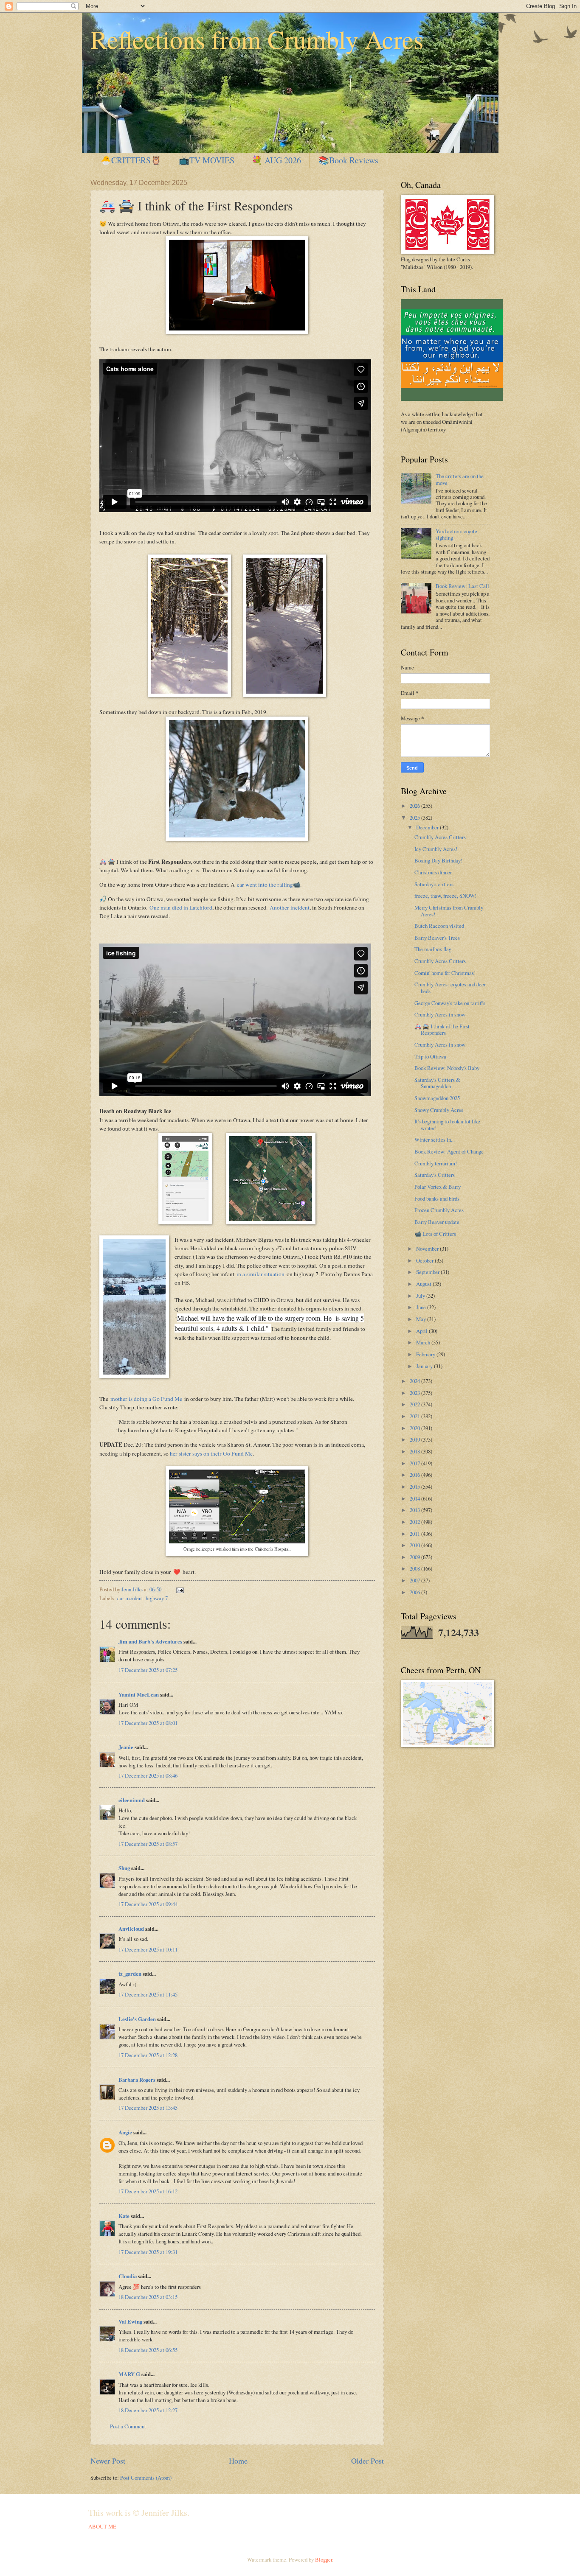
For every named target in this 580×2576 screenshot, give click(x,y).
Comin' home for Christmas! (445, 973)
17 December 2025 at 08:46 (148, 1775)
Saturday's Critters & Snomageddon (437, 1083)
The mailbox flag (433, 949)
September (428, 1272)
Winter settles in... (435, 1140)
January (425, 1366)
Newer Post (108, 2461)
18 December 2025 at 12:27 (148, 2410)
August (424, 1284)
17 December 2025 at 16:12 (148, 2191)
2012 (415, 1522)
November (428, 1249)
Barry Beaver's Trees (437, 938)
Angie (125, 2132)
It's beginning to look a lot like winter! (447, 1124)
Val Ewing (130, 2321)
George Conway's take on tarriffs (450, 1003)
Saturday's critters (434, 884)
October (425, 1260)
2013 (415, 1510)
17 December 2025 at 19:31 (148, 2252)
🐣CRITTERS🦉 (131, 160)
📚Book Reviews (348, 160)
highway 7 (157, 1598)
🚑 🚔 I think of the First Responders (442, 1029)
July (421, 1296)
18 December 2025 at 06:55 (148, 2350)
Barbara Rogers (137, 2080)
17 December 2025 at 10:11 (148, 1949)
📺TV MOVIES (207, 160)
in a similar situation (260, 1274)
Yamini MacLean (139, 1694)
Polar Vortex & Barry (438, 1187)
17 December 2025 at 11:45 (148, 1994)
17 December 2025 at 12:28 (148, 2055)
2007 (415, 1580)
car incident (130, 1598)
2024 (415, 1381)
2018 (415, 1451)
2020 (415, 1428)
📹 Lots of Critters (435, 1234)
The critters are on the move (460, 479)
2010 (415, 1545)
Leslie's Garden (137, 2019)
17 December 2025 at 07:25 (148, 1670)
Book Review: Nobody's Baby (447, 1068)
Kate (124, 2216)
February (426, 1354)
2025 (415, 818)
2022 (415, 1404)
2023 (415, 1393)
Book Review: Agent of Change (449, 1151)
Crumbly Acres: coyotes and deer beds (450, 987)
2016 (415, 1475)
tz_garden (130, 1974)
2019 (415, 1439)
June (422, 1307)
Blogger (324, 2559)
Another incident (290, 907)
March (424, 1342)
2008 (415, 1568)
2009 (415, 1557)
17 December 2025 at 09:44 (148, 1904)
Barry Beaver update (437, 1222)
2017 (415, 1463)
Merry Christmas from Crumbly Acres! (449, 911)
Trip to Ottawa (430, 1056)
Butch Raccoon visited (439, 926)
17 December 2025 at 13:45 (148, 2108)
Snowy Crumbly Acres (439, 1110)
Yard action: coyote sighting (456, 534)
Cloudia (128, 2276)
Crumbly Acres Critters (440, 837)
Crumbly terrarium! (436, 1163)
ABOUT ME (102, 2526)
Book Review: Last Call (462, 586)
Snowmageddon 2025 (437, 1098)
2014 (415, 1498)
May (422, 1319)
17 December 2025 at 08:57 (148, 1844)
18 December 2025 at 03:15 (148, 2297)
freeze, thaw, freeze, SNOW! (445, 896)
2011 (415, 1534)
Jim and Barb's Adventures (150, 1641)
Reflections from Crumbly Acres (257, 39)
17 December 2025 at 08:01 (148, 1723)
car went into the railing (265, 885)
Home (238, 2461)
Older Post (367, 2461)
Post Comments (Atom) (146, 2478)
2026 (415, 806)
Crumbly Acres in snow (440, 1014)
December (428, 827)
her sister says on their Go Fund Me (211, 1453)
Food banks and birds (437, 1198)
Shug (124, 1868)
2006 (415, 1592)
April (422, 1331)
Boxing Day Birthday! (438, 860)
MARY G (129, 2374)
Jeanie (126, 1747)
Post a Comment (128, 2426)
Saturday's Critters (435, 1175)
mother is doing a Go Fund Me (147, 1399)
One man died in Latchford (181, 907)
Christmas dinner (433, 872)
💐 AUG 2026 (276, 160)
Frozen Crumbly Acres (439, 1210)
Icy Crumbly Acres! (436, 849)
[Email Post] (179, 1589)
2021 (415, 1416)
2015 (415, 1487)
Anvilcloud (131, 1929)
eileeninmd (132, 1800)
